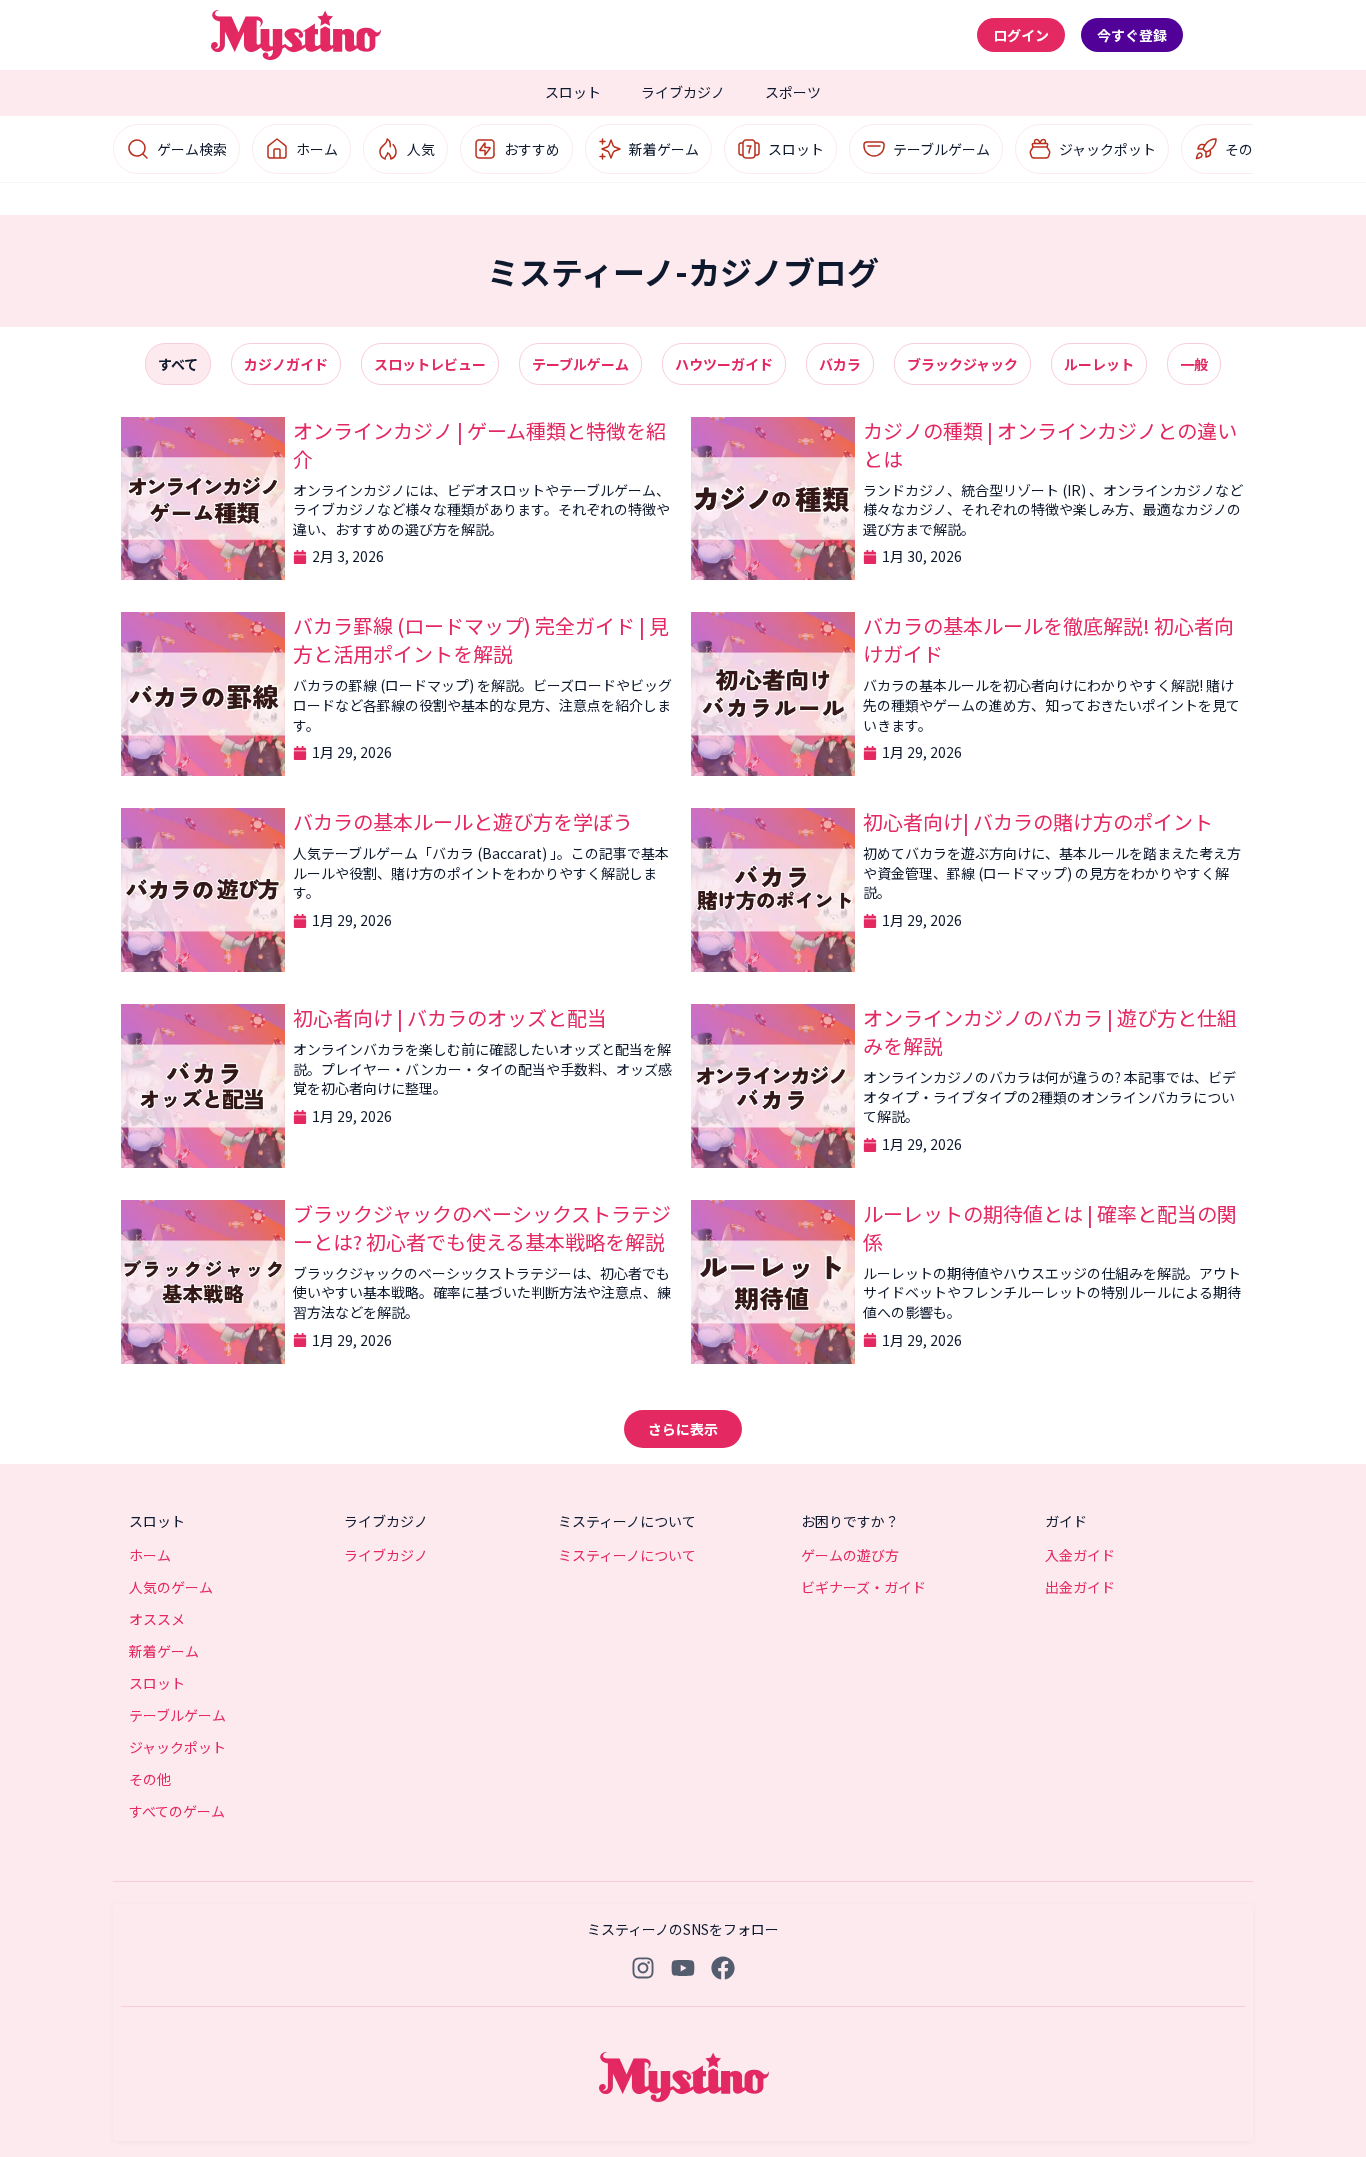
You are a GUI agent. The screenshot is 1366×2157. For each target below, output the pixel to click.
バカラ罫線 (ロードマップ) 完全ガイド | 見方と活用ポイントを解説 (481, 639)
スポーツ (793, 92)
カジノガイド (286, 364)
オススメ (157, 1619)
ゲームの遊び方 (850, 1555)
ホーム (317, 149)
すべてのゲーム (177, 1811)
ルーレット (1099, 364)
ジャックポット (1107, 149)
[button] (683, 1429)
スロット (573, 92)
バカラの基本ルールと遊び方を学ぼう (463, 821)
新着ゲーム (664, 149)
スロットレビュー (430, 364)
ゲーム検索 (192, 149)
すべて (178, 364)
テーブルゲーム (941, 149)
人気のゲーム (171, 1587)
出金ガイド (1080, 1587)
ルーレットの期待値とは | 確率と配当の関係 (1050, 1227)
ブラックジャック (962, 364)
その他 (1246, 149)
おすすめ (532, 149)
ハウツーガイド (724, 364)
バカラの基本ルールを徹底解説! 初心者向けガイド (1048, 639)
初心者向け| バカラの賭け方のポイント (1038, 821)
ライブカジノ (683, 92)
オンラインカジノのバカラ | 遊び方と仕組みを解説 (1050, 1031)
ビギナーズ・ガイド (863, 1587)
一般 (1194, 364)
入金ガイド (1080, 1555)
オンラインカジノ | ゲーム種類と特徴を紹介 (479, 444)
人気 (421, 149)
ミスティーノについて (627, 1555)
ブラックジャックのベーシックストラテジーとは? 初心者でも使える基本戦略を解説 (482, 1227)
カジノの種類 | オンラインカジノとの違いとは (1050, 444)
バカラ (840, 364)
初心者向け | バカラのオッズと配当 (450, 1017)
